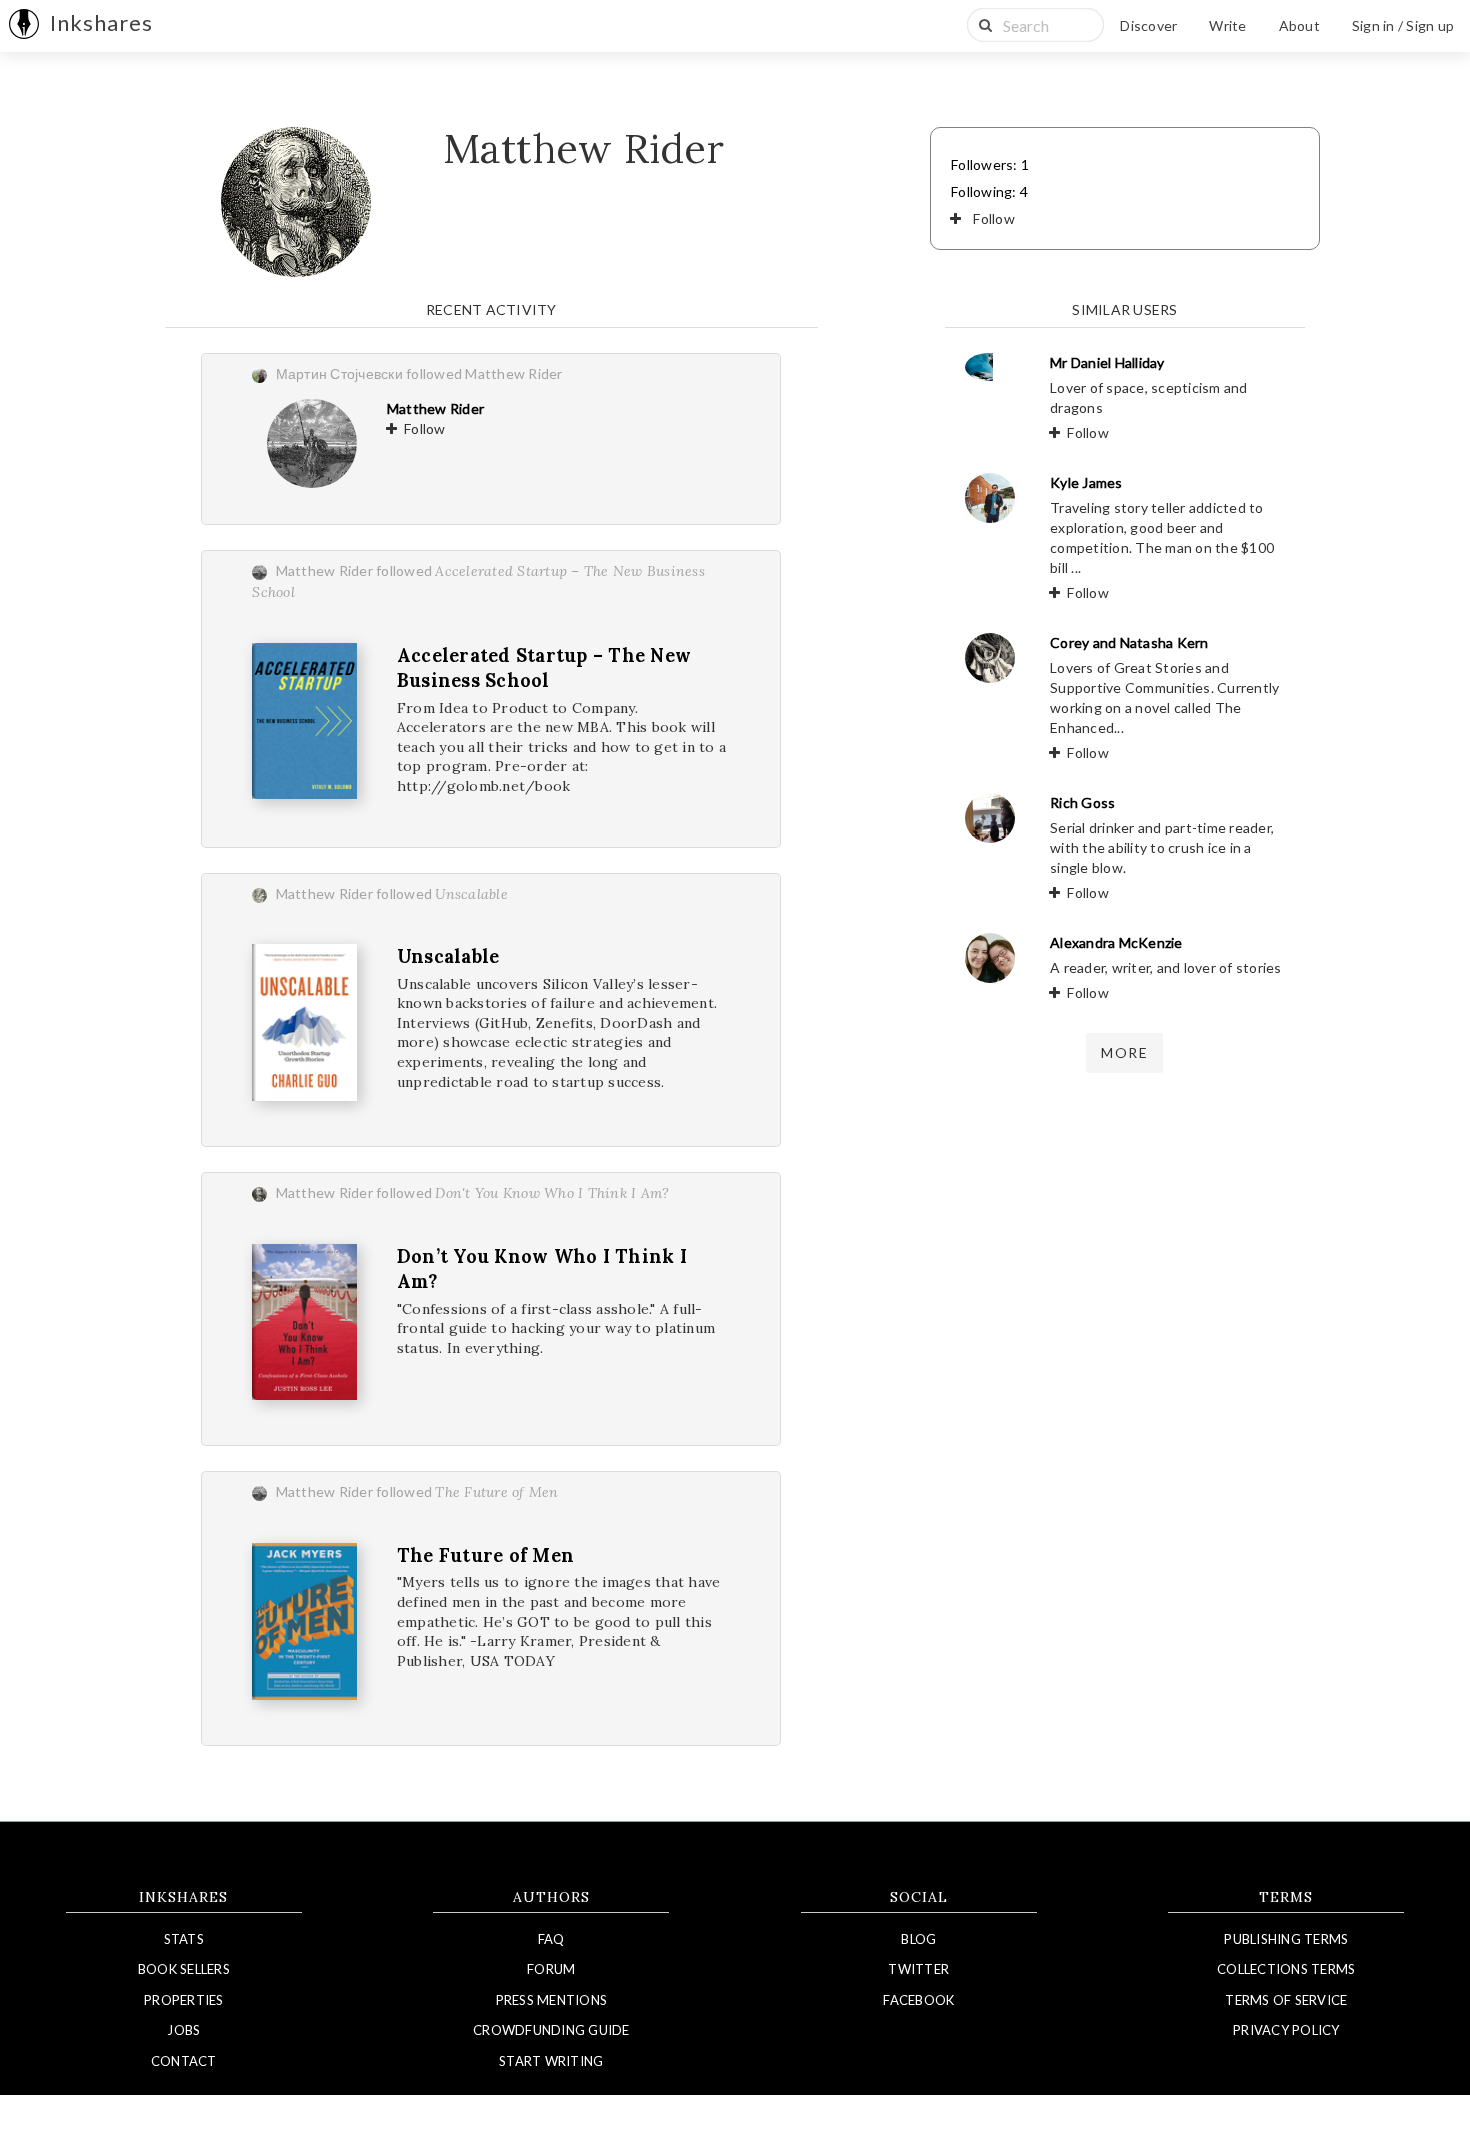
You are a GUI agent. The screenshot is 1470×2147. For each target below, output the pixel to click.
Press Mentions (552, 2000)
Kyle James (1086, 482)
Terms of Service (1286, 2000)
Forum (551, 1969)
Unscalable (448, 956)
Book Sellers (184, 1969)
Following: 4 (989, 191)
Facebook (918, 2000)
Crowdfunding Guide (551, 2030)
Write (1227, 25)
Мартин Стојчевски (339, 373)
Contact (184, 2061)
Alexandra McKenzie (1116, 942)
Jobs (183, 2030)
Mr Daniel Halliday (1107, 362)
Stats (184, 1939)
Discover (1148, 25)
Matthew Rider (435, 408)
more (1124, 1052)
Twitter (918, 1969)
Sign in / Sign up (1403, 25)
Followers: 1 (990, 164)
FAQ (551, 1939)
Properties (184, 2000)
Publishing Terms (1286, 1939)
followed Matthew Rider (484, 373)
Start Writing (551, 2061)
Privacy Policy (1286, 2030)
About (1299, 25)
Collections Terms (1286, 1969)
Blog (918, 1939)
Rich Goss (1082, 802)
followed (442, 893)
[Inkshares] (24, 25)
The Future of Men (485, 1555)
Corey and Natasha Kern (1129, 642)
